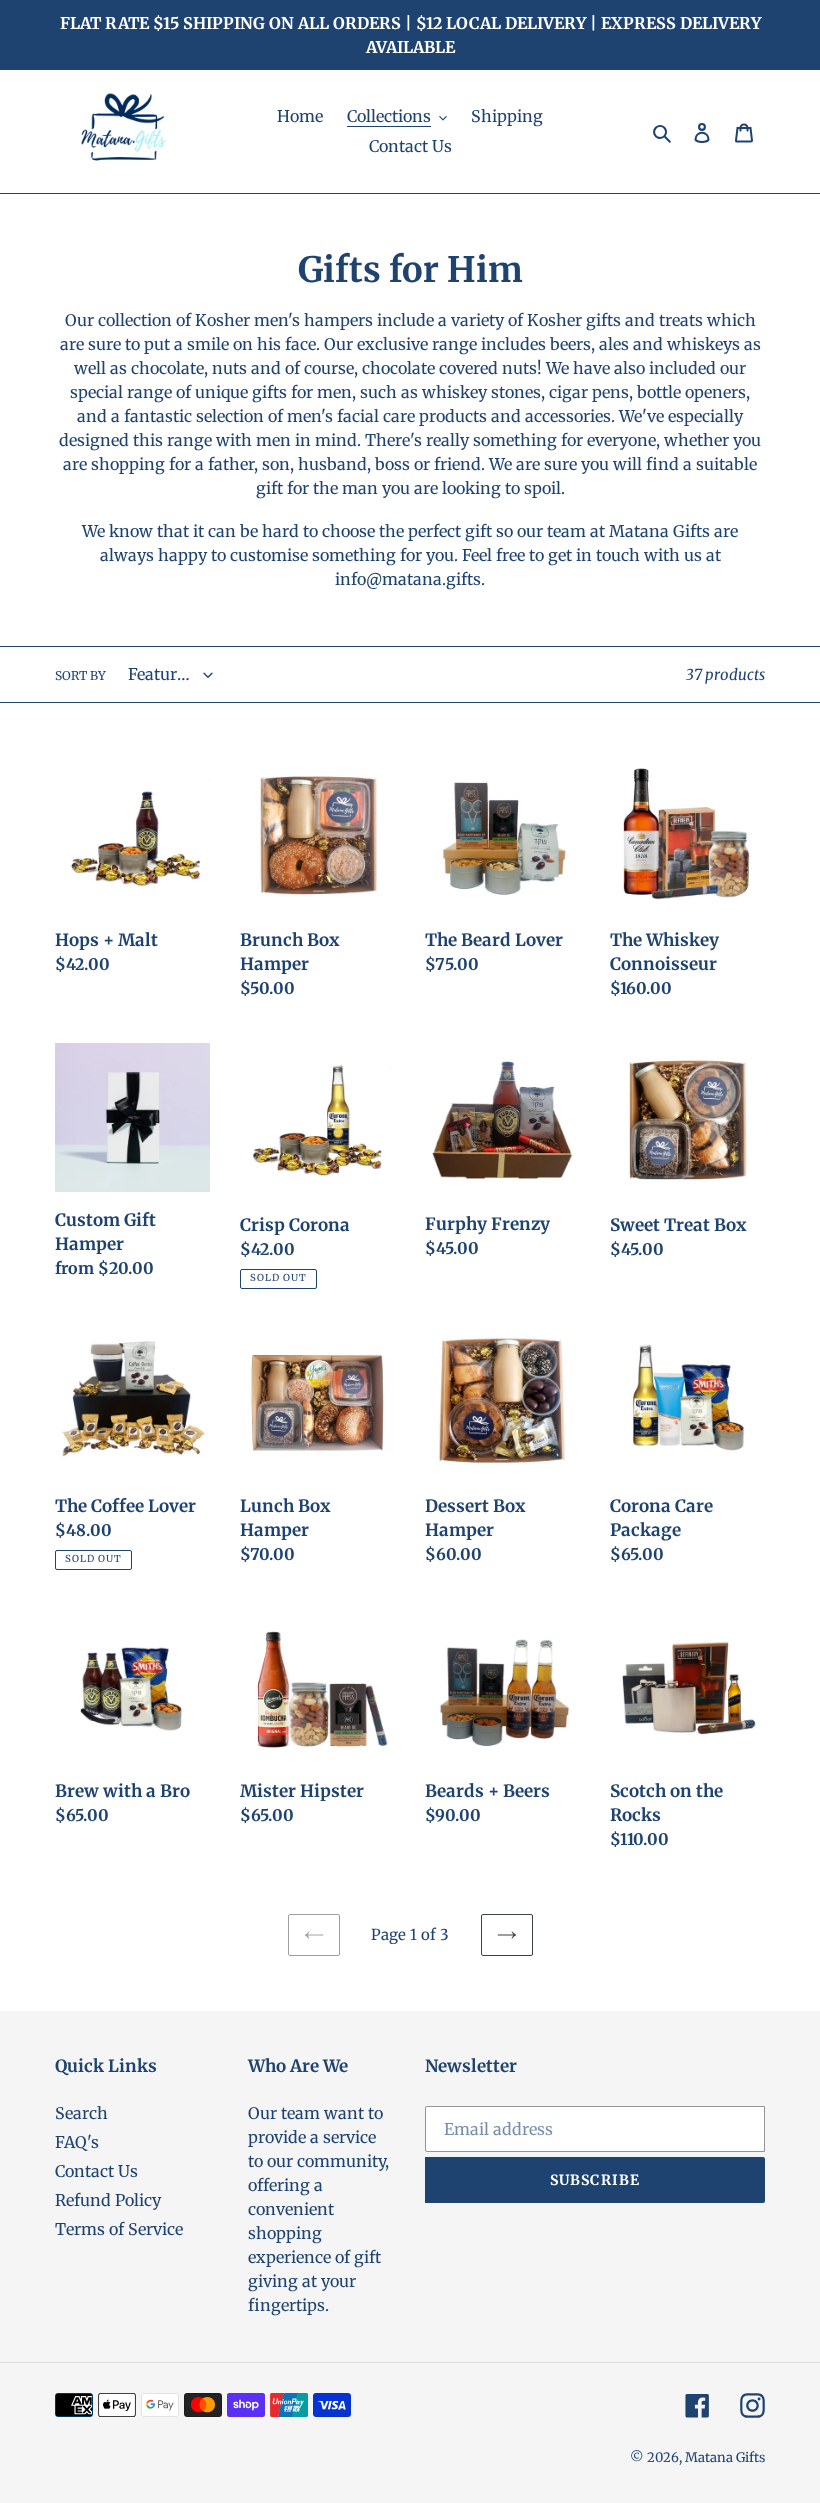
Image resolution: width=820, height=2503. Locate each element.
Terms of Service (119, 2229)
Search (81, 2113)
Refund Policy (108, 2200)
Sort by (80, 675)
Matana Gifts (725, 2457)
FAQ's (77, 2142)
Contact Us (96, 2171)
